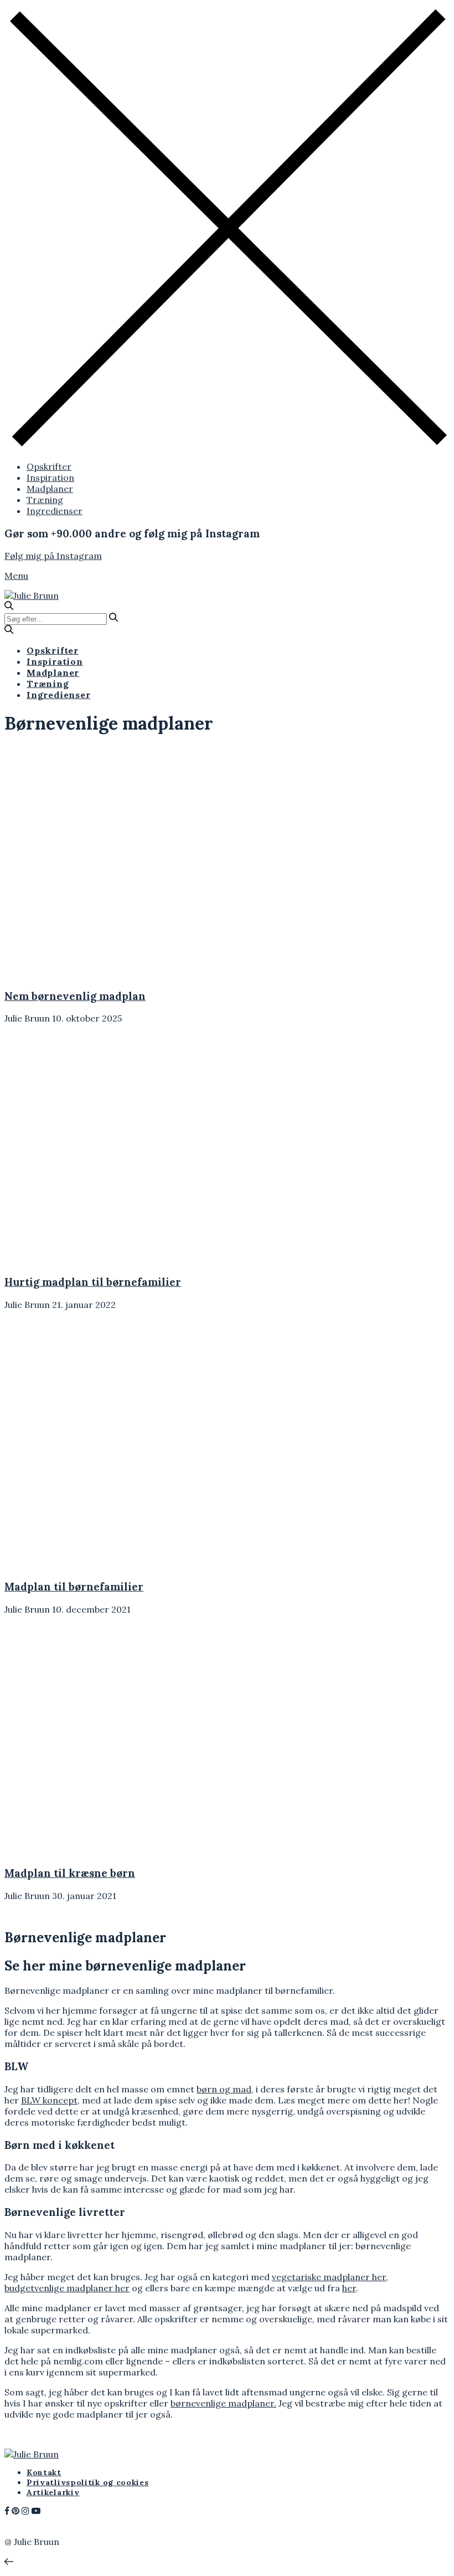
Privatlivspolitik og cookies (88, 2482)
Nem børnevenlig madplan (75, 996)
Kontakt (44, 2472)
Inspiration (50, 478)
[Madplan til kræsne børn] (103, 1850)
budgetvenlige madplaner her (67, 2288)
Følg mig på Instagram (53, 556)
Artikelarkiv (53, 2492)
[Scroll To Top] (9, 2562)
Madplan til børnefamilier (74, 1587)
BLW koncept (49, 2100)
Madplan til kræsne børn (70, 1873)
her (349, 2288)
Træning (45, 500)
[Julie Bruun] (32, 596)
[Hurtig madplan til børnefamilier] (103, 1259)
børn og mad (224, 2089)
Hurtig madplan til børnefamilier (93, 1282)
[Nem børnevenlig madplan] (103, 973)
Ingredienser (55, 511)
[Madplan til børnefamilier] (103, 1564)
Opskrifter (49, 466)
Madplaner (50, 489)
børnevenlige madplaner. (223, 2403)
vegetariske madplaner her (329, 2277)
